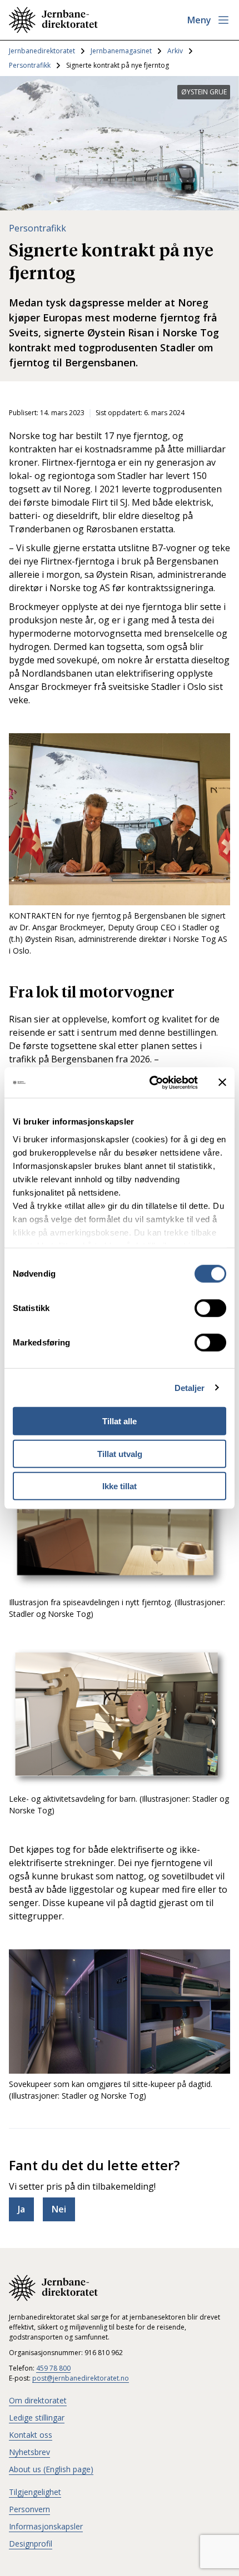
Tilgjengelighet (35, 2492)
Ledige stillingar (37, 2418)
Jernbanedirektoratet (42, 51)
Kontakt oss (31, 2435)
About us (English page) (51, 2469)
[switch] (210, 1308)
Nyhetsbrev (29, 2452)
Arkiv (175, 51)
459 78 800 (53, 2368)
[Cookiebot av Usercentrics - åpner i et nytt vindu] (150, 1082)
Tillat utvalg (120, 1453)
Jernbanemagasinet (121, 51)
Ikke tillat (120, 1486)
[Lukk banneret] (222, 1082)
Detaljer (190, 1387)
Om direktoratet (38, 2400)
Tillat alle (120, 1421)
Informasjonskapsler (46, 2526)
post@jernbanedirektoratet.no (81, 2378)
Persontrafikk (30, 65)
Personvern (29, 2509)
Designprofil (31, 2544)
